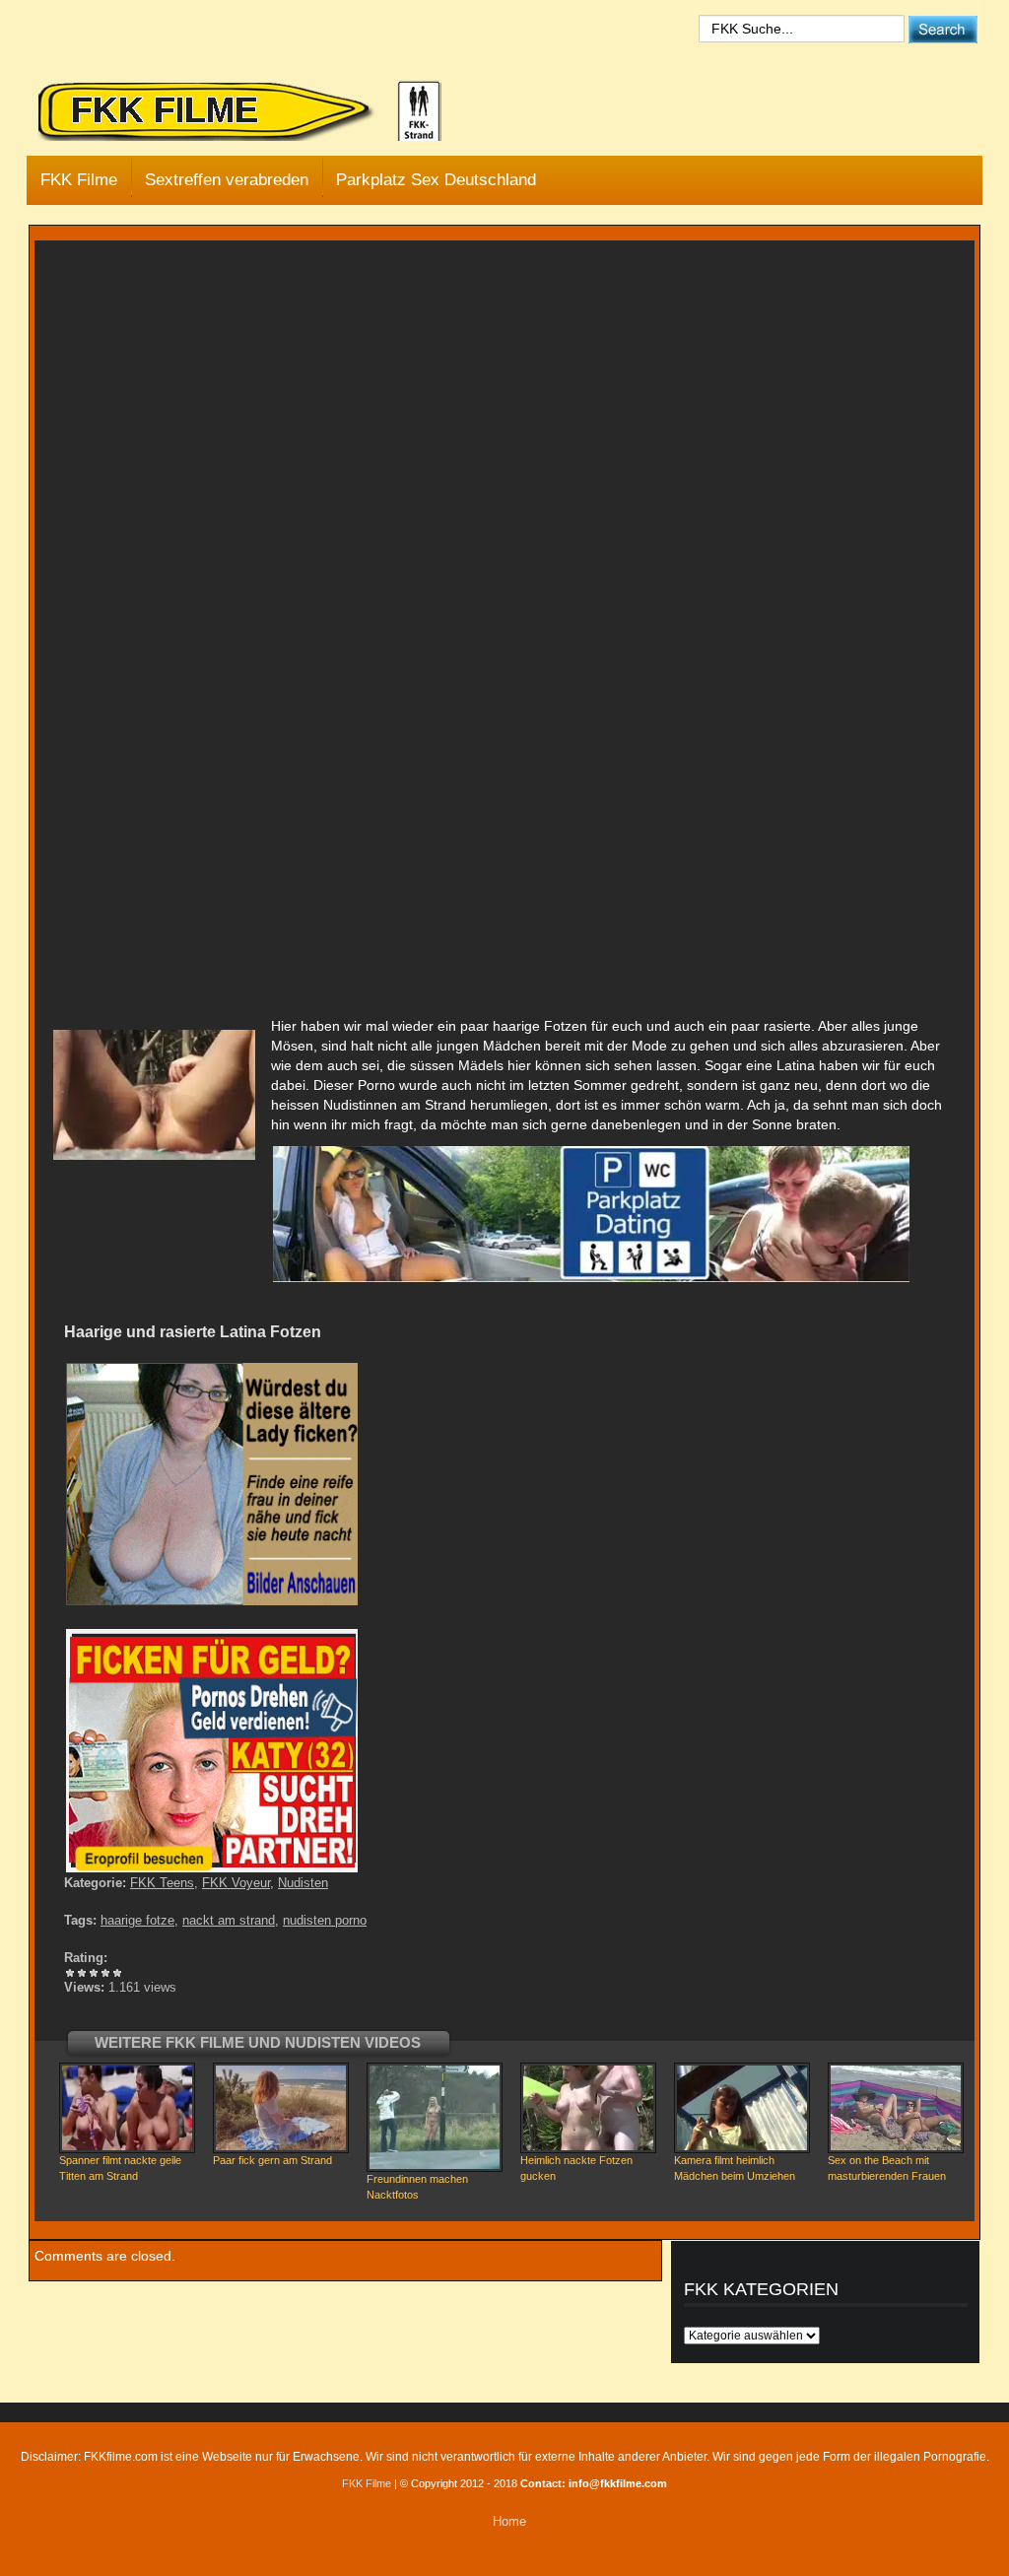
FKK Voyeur (236, 1883)
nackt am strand (229, 1920)
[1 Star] (70, 1973)
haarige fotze (137, 1920)
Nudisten (303, 1883)
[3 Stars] (94, 1973)
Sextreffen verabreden (227, 180)
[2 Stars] (82, 1973)
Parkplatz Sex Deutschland (436, 180)
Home (509, 2521)
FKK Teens (162, 1883)
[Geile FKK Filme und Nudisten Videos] (253, 112)
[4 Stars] (105, 1973)
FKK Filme (79, 180)
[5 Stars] (117, 1973)
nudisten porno (325, 1920)
